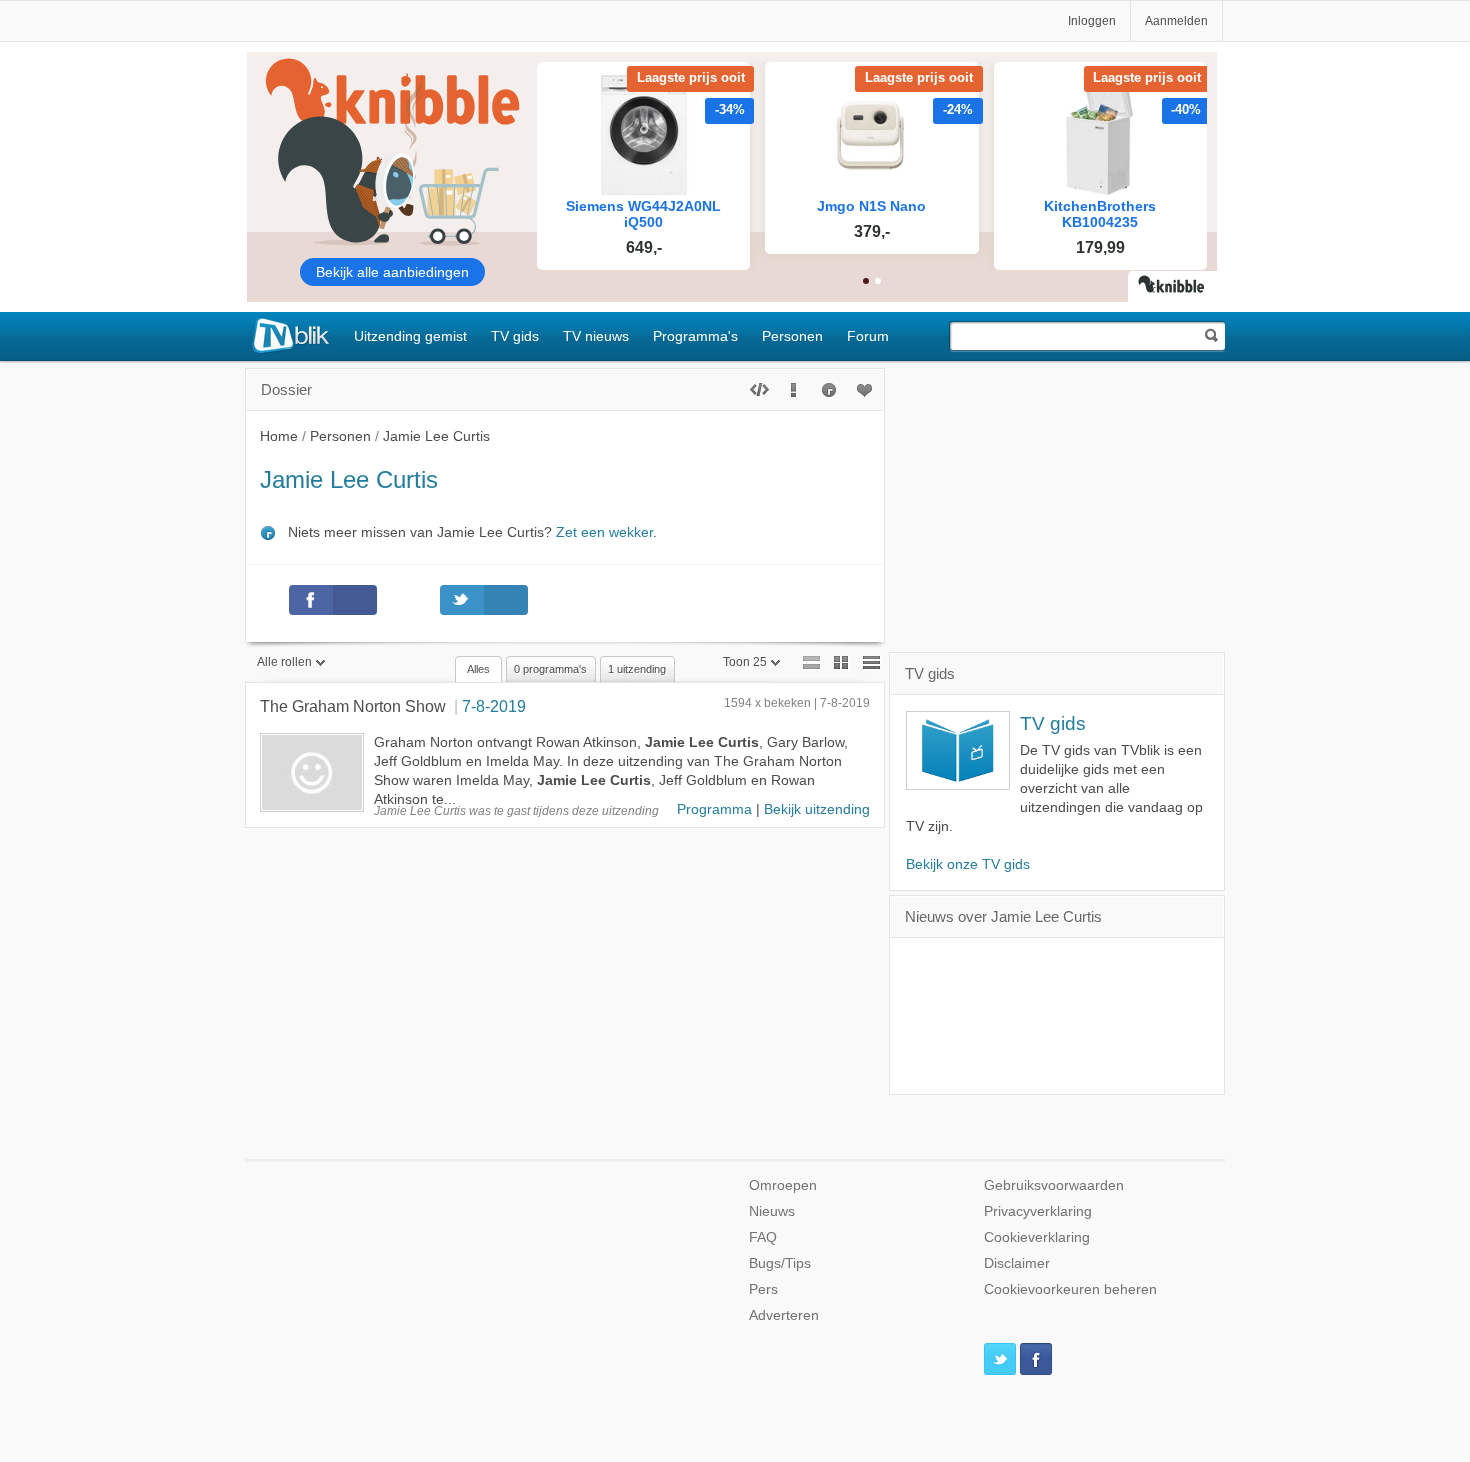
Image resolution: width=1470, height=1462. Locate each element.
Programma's (695, 336)
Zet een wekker (604, 532)
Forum (868, 336)
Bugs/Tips (780, 1263)
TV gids (515, 336)
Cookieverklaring (1037, 1237)
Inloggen (1092, 21)
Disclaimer (1017, 1263)
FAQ (763, 1237)
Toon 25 (745, 662)
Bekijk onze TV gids (968, 864)
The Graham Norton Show (353, 706)
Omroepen (783, 1185)
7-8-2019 (494, 706)
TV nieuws (596, 336)
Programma (714, 809)
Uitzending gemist (410, 336)
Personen (792, 336)
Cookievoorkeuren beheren (1070, 1289)
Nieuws (772, 1211)
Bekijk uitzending (817, 809)
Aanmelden (1176, 21)
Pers (763, 1289)
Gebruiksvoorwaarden (1054, 1185)
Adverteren (784, 1315)
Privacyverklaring (1038, 1211)
